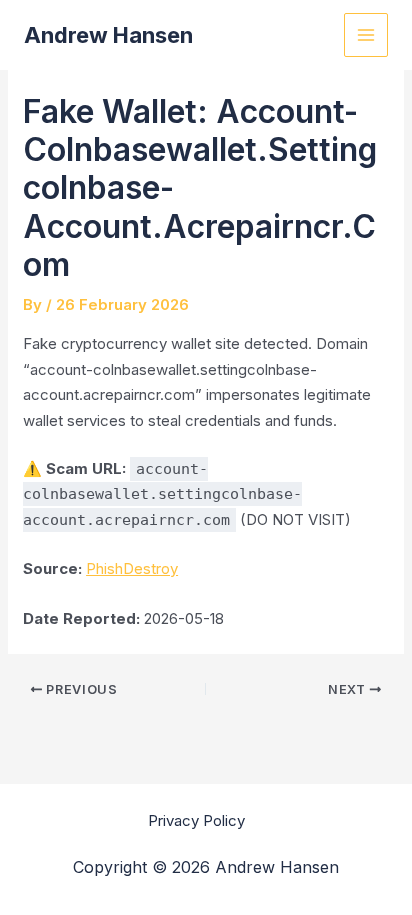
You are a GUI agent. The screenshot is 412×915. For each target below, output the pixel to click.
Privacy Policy (196, 820)
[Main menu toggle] (366, 35)
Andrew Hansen (108, 35)
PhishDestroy (132, 568)
